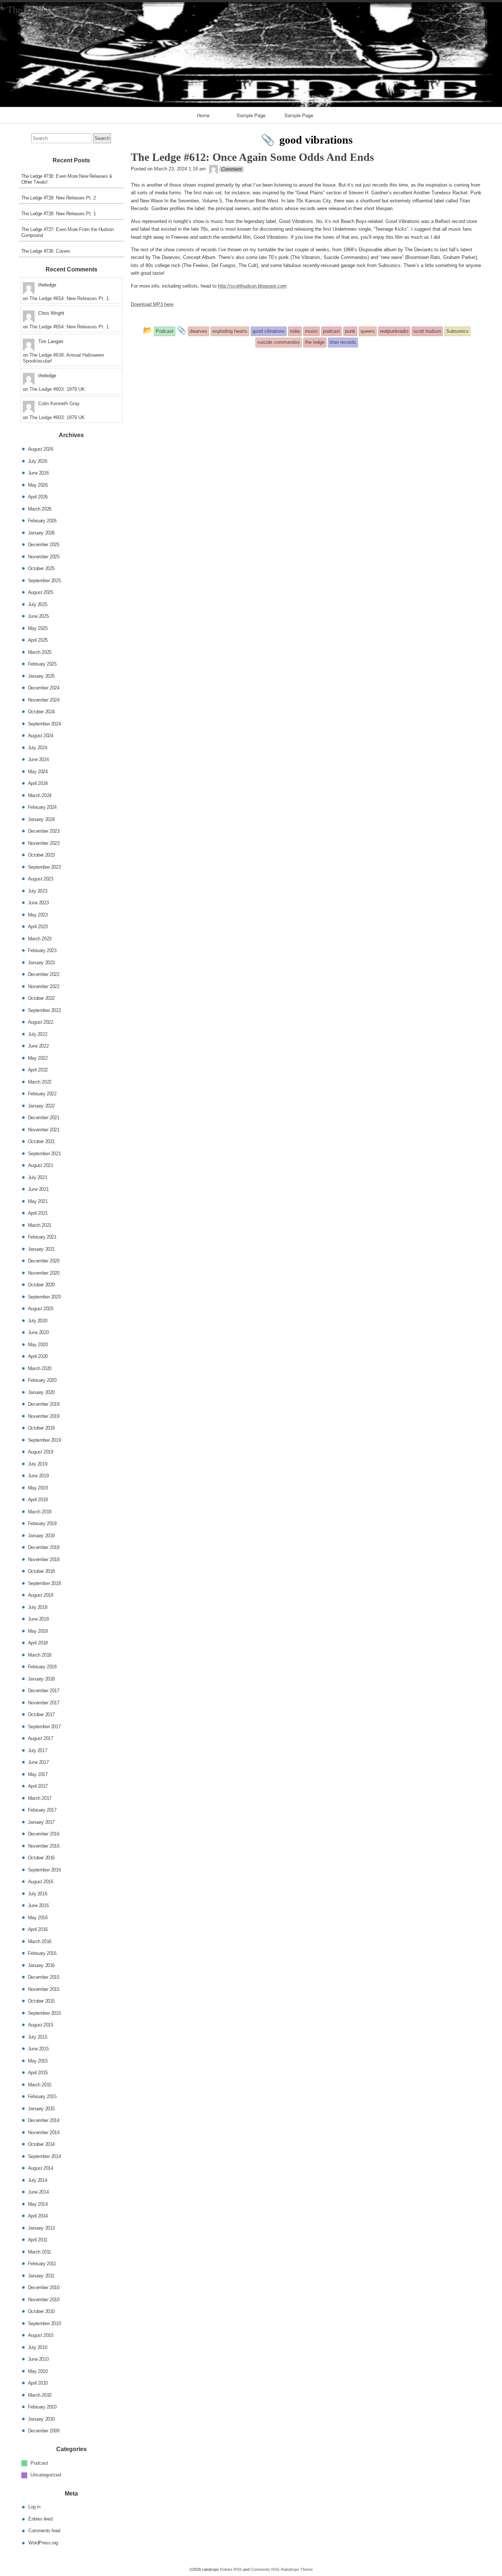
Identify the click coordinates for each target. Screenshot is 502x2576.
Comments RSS (265, 2569)
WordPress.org (43, 2542)
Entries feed (40, 2519)
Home (203, 115)
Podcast (39, 2463)
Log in (34, 2507)
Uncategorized (46, 2475)
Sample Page (251, 115)
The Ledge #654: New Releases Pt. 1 (69, 298)
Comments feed (44, 2531)
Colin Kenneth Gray (59, 403)
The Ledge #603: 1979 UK (57, 389)
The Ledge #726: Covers (46, 251)
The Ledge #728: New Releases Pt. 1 (59, 214)
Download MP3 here (152, 304)
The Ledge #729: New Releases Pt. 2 (59, 198)
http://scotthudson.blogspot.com (252, 286)
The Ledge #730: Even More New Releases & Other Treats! (67, 179)
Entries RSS (231, 2569)
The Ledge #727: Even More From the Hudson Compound (68, 232)
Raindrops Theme (297, 2569)
